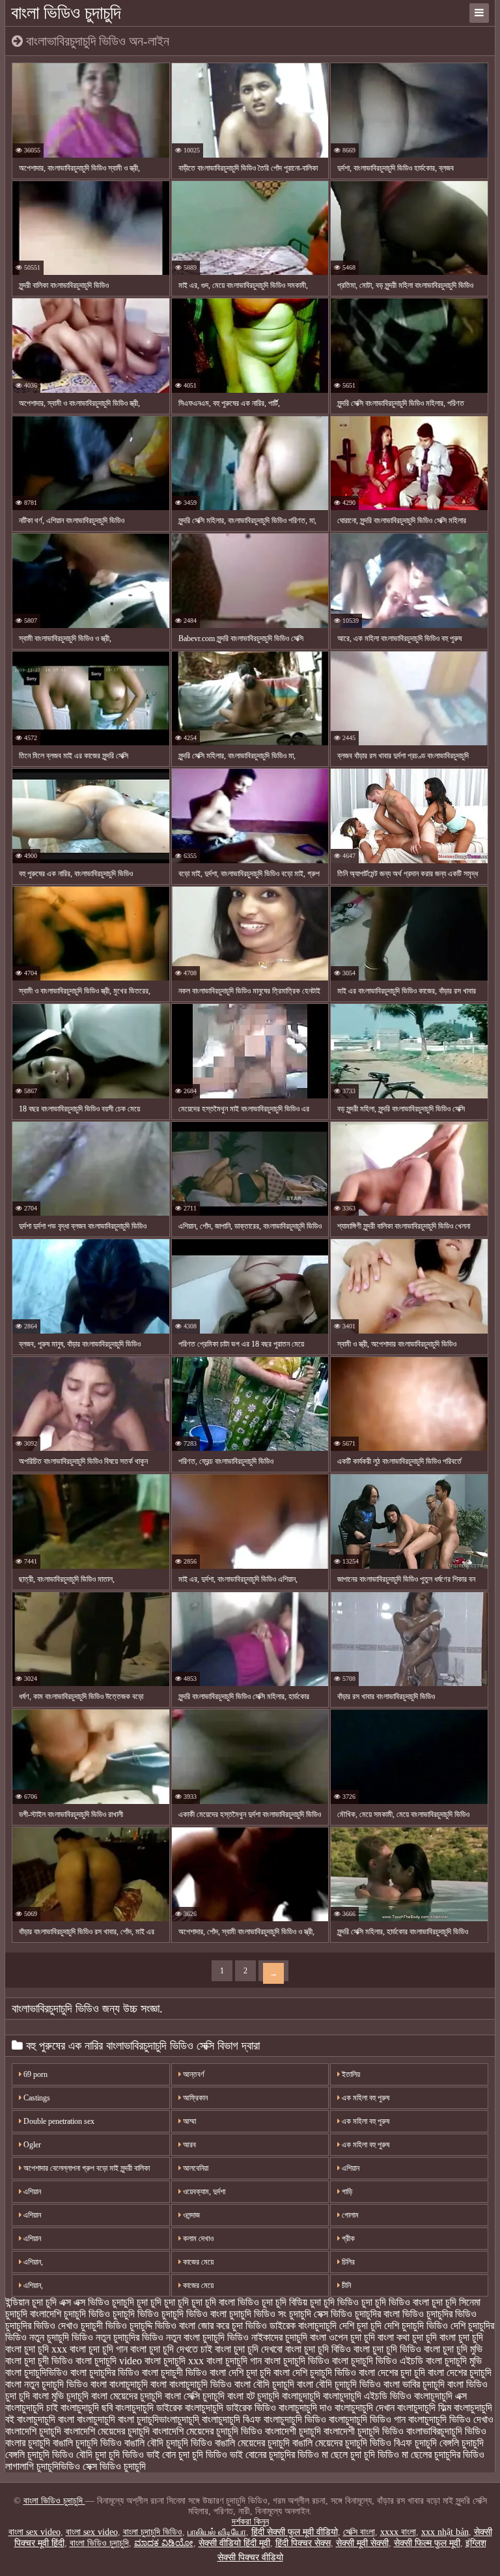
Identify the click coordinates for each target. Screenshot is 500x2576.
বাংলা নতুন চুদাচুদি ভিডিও (47, 2384)
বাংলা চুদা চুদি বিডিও (318, 2349)
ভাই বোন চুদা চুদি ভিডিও (187, 2454)
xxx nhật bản (445, 2532)
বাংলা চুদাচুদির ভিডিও (105, 2372)
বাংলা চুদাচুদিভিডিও (36, 2372)
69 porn (35, 2074)
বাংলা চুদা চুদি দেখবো (249, 2349)
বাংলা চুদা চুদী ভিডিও (39, 2361)
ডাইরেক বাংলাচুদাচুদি (303, 2326)
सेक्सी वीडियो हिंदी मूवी (234, 2543)
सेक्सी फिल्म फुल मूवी (427, 2543)
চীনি (345, 2285)
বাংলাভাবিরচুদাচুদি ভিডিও (446, 2431)
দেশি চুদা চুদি (360, 2326)
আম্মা (188, 2121)
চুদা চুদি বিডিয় (285, 2302)
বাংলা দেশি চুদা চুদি (240, 2372)
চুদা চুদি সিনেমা (456, 2302)
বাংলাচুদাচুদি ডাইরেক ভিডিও (230, 2408)
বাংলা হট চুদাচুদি (253, 2396)
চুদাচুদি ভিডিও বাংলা (194, 2314)
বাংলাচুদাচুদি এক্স (440, 2396)
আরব (188, 2145)
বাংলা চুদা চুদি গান (99, 2349)
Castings (36, 2098)
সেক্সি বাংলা (359, 2532)
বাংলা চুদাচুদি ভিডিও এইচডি (378, 2361)
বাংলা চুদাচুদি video (109, 2361)
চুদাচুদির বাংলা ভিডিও (389, 2314)
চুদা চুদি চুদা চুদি (163, 2302)
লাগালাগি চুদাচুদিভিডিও (43, 2466)
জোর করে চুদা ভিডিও (232, 2326)
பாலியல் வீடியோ (217, 2532)
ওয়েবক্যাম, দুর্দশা (203, 2192)
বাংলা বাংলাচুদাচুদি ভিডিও (191, 2384)
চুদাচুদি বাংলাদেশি (33, 2314)
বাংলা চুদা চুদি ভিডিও (387, 2349)
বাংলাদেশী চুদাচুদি (293, 2431)
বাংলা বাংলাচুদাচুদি (119, 2384)
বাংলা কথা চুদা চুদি (407, 2337)
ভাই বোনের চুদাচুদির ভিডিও (274, 2454)
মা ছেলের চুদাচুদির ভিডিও (443, 2454)
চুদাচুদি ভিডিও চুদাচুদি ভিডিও (111, 2314)
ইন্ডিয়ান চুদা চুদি (31, 2302)
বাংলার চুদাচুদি (28, 2443)
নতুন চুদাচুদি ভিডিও (61, 2337)
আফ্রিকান (194, 2098)
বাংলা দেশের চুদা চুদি (392, 2372)
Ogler (31, 2145)
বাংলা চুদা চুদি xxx (36, 2349)
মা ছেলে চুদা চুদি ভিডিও (360, 2454)
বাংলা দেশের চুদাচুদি (460, 2372)
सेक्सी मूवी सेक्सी (362, 2543)
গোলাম (349, 2215)
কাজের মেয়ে (197, 2262)
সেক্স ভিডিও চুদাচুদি (114, 2466)
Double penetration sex (58, 2121)
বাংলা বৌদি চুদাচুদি (264, 2384)
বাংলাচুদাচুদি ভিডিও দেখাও (451, 2419)
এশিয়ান (350, 2168)
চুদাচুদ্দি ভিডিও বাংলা (162, 2326)
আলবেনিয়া (195, 2168)
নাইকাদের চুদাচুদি (279, 2337)
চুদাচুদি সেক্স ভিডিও (321, 2314)
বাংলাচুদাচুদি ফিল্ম (424, 2408)
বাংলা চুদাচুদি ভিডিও (297, 2361)
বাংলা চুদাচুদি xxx (174, 2361)
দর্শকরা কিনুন (250, 2522)
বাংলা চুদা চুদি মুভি (453, 2349)
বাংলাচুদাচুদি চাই (32, 2408)
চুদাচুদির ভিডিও (451, 2314)
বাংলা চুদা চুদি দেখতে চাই (171, 2349)
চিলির (347, 2262)
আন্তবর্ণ (193, 2074)
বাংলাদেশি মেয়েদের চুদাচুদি (107, 2431)
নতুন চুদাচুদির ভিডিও (130, 2337)
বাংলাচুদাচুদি (301, 2396)
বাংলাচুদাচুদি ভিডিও (295, 2419)
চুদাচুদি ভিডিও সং (258, 2314)
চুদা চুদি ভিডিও (334, 2302)
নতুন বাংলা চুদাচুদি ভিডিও (207, 2337)
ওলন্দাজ (190, 2215)
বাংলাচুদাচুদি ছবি (87, 2408)
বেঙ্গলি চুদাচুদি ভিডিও (39, 2454)
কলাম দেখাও (197, 2239)
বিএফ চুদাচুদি (415, 2443)
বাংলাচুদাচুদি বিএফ (231, 2419)
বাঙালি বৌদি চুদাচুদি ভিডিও (168, 2443)
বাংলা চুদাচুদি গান (234, 2361)
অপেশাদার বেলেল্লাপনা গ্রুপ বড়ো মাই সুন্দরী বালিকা (86, 2168)
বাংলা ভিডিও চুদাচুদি (66, 13)
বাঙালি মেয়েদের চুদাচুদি (252, 2443)
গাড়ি (346, 2192)
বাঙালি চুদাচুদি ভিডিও (87, 2443)
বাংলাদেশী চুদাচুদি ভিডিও (364, 2431)
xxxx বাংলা (398, 2532)
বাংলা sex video (35, 2532)
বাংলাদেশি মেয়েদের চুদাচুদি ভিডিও (207, 2431)
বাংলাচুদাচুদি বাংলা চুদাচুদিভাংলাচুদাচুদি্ (138, 2419)
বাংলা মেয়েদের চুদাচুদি (127, 2396)
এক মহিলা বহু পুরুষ (365, 2098)
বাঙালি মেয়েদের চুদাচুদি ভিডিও (342, 2443)
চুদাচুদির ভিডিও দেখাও (42, 2326)
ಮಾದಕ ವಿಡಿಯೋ (164, 2543)
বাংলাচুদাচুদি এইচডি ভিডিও (367, 2396)
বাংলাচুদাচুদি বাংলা (46, 2419)
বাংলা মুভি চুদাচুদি (61, 2396)
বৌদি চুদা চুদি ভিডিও (110, 2454)
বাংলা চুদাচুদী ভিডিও (174, 2372)
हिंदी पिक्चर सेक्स (303, 2543)
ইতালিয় (350, 2074)
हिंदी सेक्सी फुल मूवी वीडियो (295, 2532)
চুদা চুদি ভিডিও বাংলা (395, 2302)
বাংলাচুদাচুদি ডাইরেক (149, 2408)
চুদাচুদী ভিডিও (104, 2326)
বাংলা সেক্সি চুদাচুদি (195, 2396)
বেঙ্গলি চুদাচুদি (462, 2443)
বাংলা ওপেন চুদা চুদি (342, 2337)
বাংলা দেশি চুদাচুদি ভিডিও (315, 2372)
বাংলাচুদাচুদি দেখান (365, 2408)
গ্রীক (347, 2239)
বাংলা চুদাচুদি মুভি (454, 2361)
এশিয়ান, (32, 2262)
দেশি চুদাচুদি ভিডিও (416, 2326)
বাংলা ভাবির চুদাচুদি (414, 2384)
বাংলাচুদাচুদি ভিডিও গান (367, 2419)
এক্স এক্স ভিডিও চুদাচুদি (97, 2302)
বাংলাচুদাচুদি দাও (305, 2408)
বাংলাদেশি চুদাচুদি (33, 2431)
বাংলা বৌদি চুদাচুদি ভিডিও (339, 2384)
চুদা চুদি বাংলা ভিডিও (225, 2302)
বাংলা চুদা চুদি (461, 2337)
